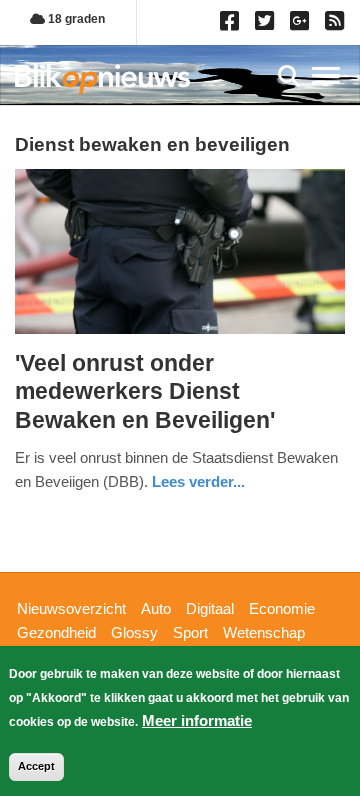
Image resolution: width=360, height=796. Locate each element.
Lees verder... (198, 481)
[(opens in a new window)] (232, 25)
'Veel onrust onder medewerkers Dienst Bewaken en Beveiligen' (145, 391)
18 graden (75, 19)
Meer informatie (197, 720)
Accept (36, 766)
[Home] (102, 78)
